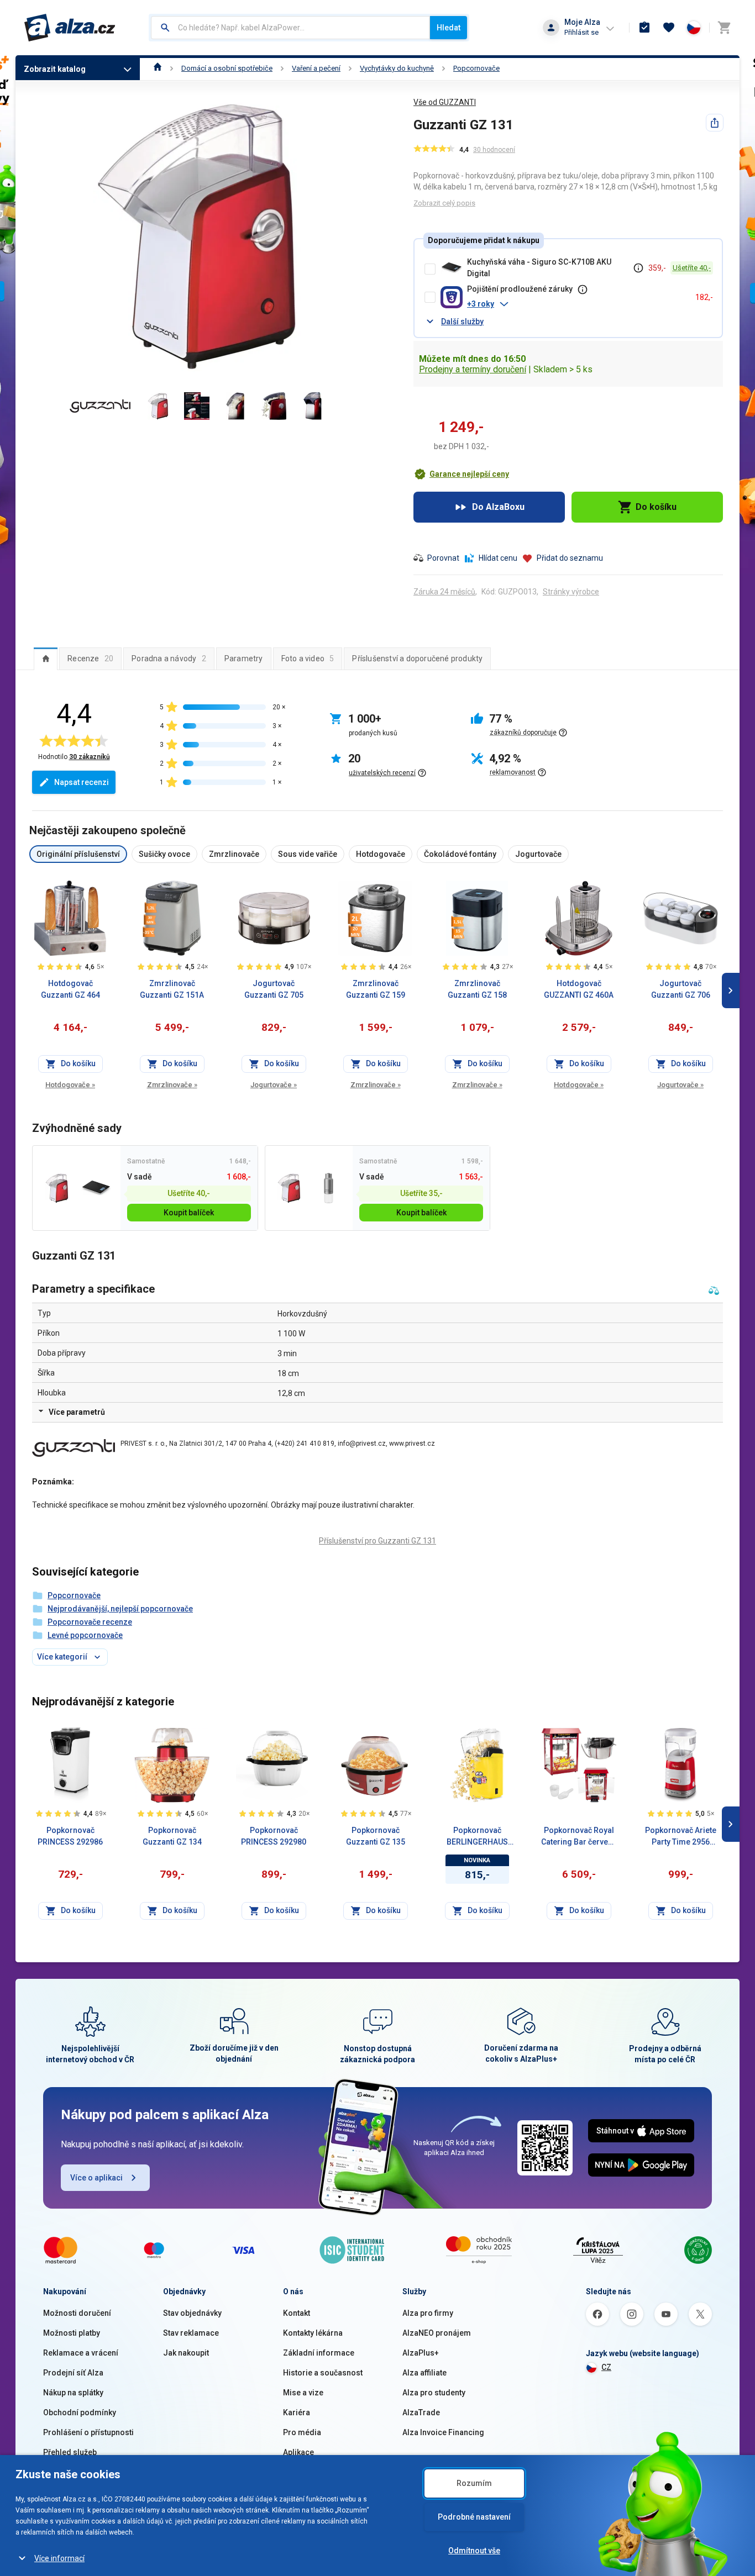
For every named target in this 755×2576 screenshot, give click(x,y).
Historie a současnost (323, 2373)
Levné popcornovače (85, 1635)
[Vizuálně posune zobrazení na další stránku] (731, 991)
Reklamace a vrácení (81, 2353)
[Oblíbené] (669, 28)
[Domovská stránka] (158, 68)
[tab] (46, 659)
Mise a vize (303, 2393)
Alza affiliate (424, 2373)
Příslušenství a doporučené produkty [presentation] (417, 659)
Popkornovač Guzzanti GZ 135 (376, 1836)
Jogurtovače (274, 1085)
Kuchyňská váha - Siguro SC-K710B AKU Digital (539, 268)
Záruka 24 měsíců (444, 592)
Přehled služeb (70, 2452)
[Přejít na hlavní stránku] (70, 28)
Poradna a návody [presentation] (169, 659)
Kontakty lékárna (313, 2333)
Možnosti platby (72, 2333)
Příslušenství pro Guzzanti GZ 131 (377, 1541)
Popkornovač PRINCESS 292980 (274, 1836)
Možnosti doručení (77, 2313)
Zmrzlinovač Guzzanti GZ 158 (477, 989)
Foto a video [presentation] (308, 659)
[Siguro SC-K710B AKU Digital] (96, 1188)
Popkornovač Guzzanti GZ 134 (172, 1836)
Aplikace (298, 2452)
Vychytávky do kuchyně (397, 68)
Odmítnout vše (474, 2551)
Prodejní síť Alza (73, 2373)
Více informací (59, 2558)
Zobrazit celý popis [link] (444, 203)
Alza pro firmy (428, 2313)
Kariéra (297, 2412)
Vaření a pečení (316, 68)
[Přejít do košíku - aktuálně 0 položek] (724, 28)
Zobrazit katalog (55, 69)
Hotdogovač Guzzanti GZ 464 (70, 989)
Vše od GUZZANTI (445, 102)
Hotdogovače (70, 1085)
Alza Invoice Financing (443, 2432)
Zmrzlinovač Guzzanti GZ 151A (172, 989)
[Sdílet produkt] (715, 123)
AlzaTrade (421, 2412)
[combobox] (290, 28)
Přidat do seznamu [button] (570, 558)
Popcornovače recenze (90, 1622)
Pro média (302, 2432)
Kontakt (297, 2313)
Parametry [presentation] (244, 659)
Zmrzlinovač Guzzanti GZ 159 (376, 989)
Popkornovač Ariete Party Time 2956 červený (681, 1837)
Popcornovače (476, 68)
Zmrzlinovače (172, 1085)
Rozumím (474, 2483)
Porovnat (443, 558)
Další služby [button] (462, 322)
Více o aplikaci (96, 2178)
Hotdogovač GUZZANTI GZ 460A (579, 989)
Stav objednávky (192, 2313)
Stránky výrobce (571, 592)
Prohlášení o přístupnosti (88, 2432)
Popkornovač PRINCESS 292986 (70, 1836)
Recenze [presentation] (90, 659)
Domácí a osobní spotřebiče (227, 68)
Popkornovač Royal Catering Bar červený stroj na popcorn (579, 1837)
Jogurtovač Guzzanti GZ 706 (681, 989)
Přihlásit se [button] (581, 32)
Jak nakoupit (186, 2353)
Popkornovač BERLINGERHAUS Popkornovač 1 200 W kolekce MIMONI (477, 1837)
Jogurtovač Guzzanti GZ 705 (274, 989)
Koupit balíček (189, 1213)
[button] (577, 304)
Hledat (449, 28)
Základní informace (319, 2353)
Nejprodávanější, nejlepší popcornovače (120, 1609)
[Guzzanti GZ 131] (57, 1188)
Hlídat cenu (498, 558)
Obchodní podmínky (80, 2412)
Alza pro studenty (434, 2393)
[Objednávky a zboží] (644, 28)
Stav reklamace (191, 2333)
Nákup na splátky (73, 2393)
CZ (606, 2367)
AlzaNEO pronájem (437, 2333)
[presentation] (46, 659)
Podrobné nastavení (474, 2517)
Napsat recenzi (82, 782)
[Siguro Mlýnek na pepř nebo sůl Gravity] (329, 1188)
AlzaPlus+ (421, 2353)
